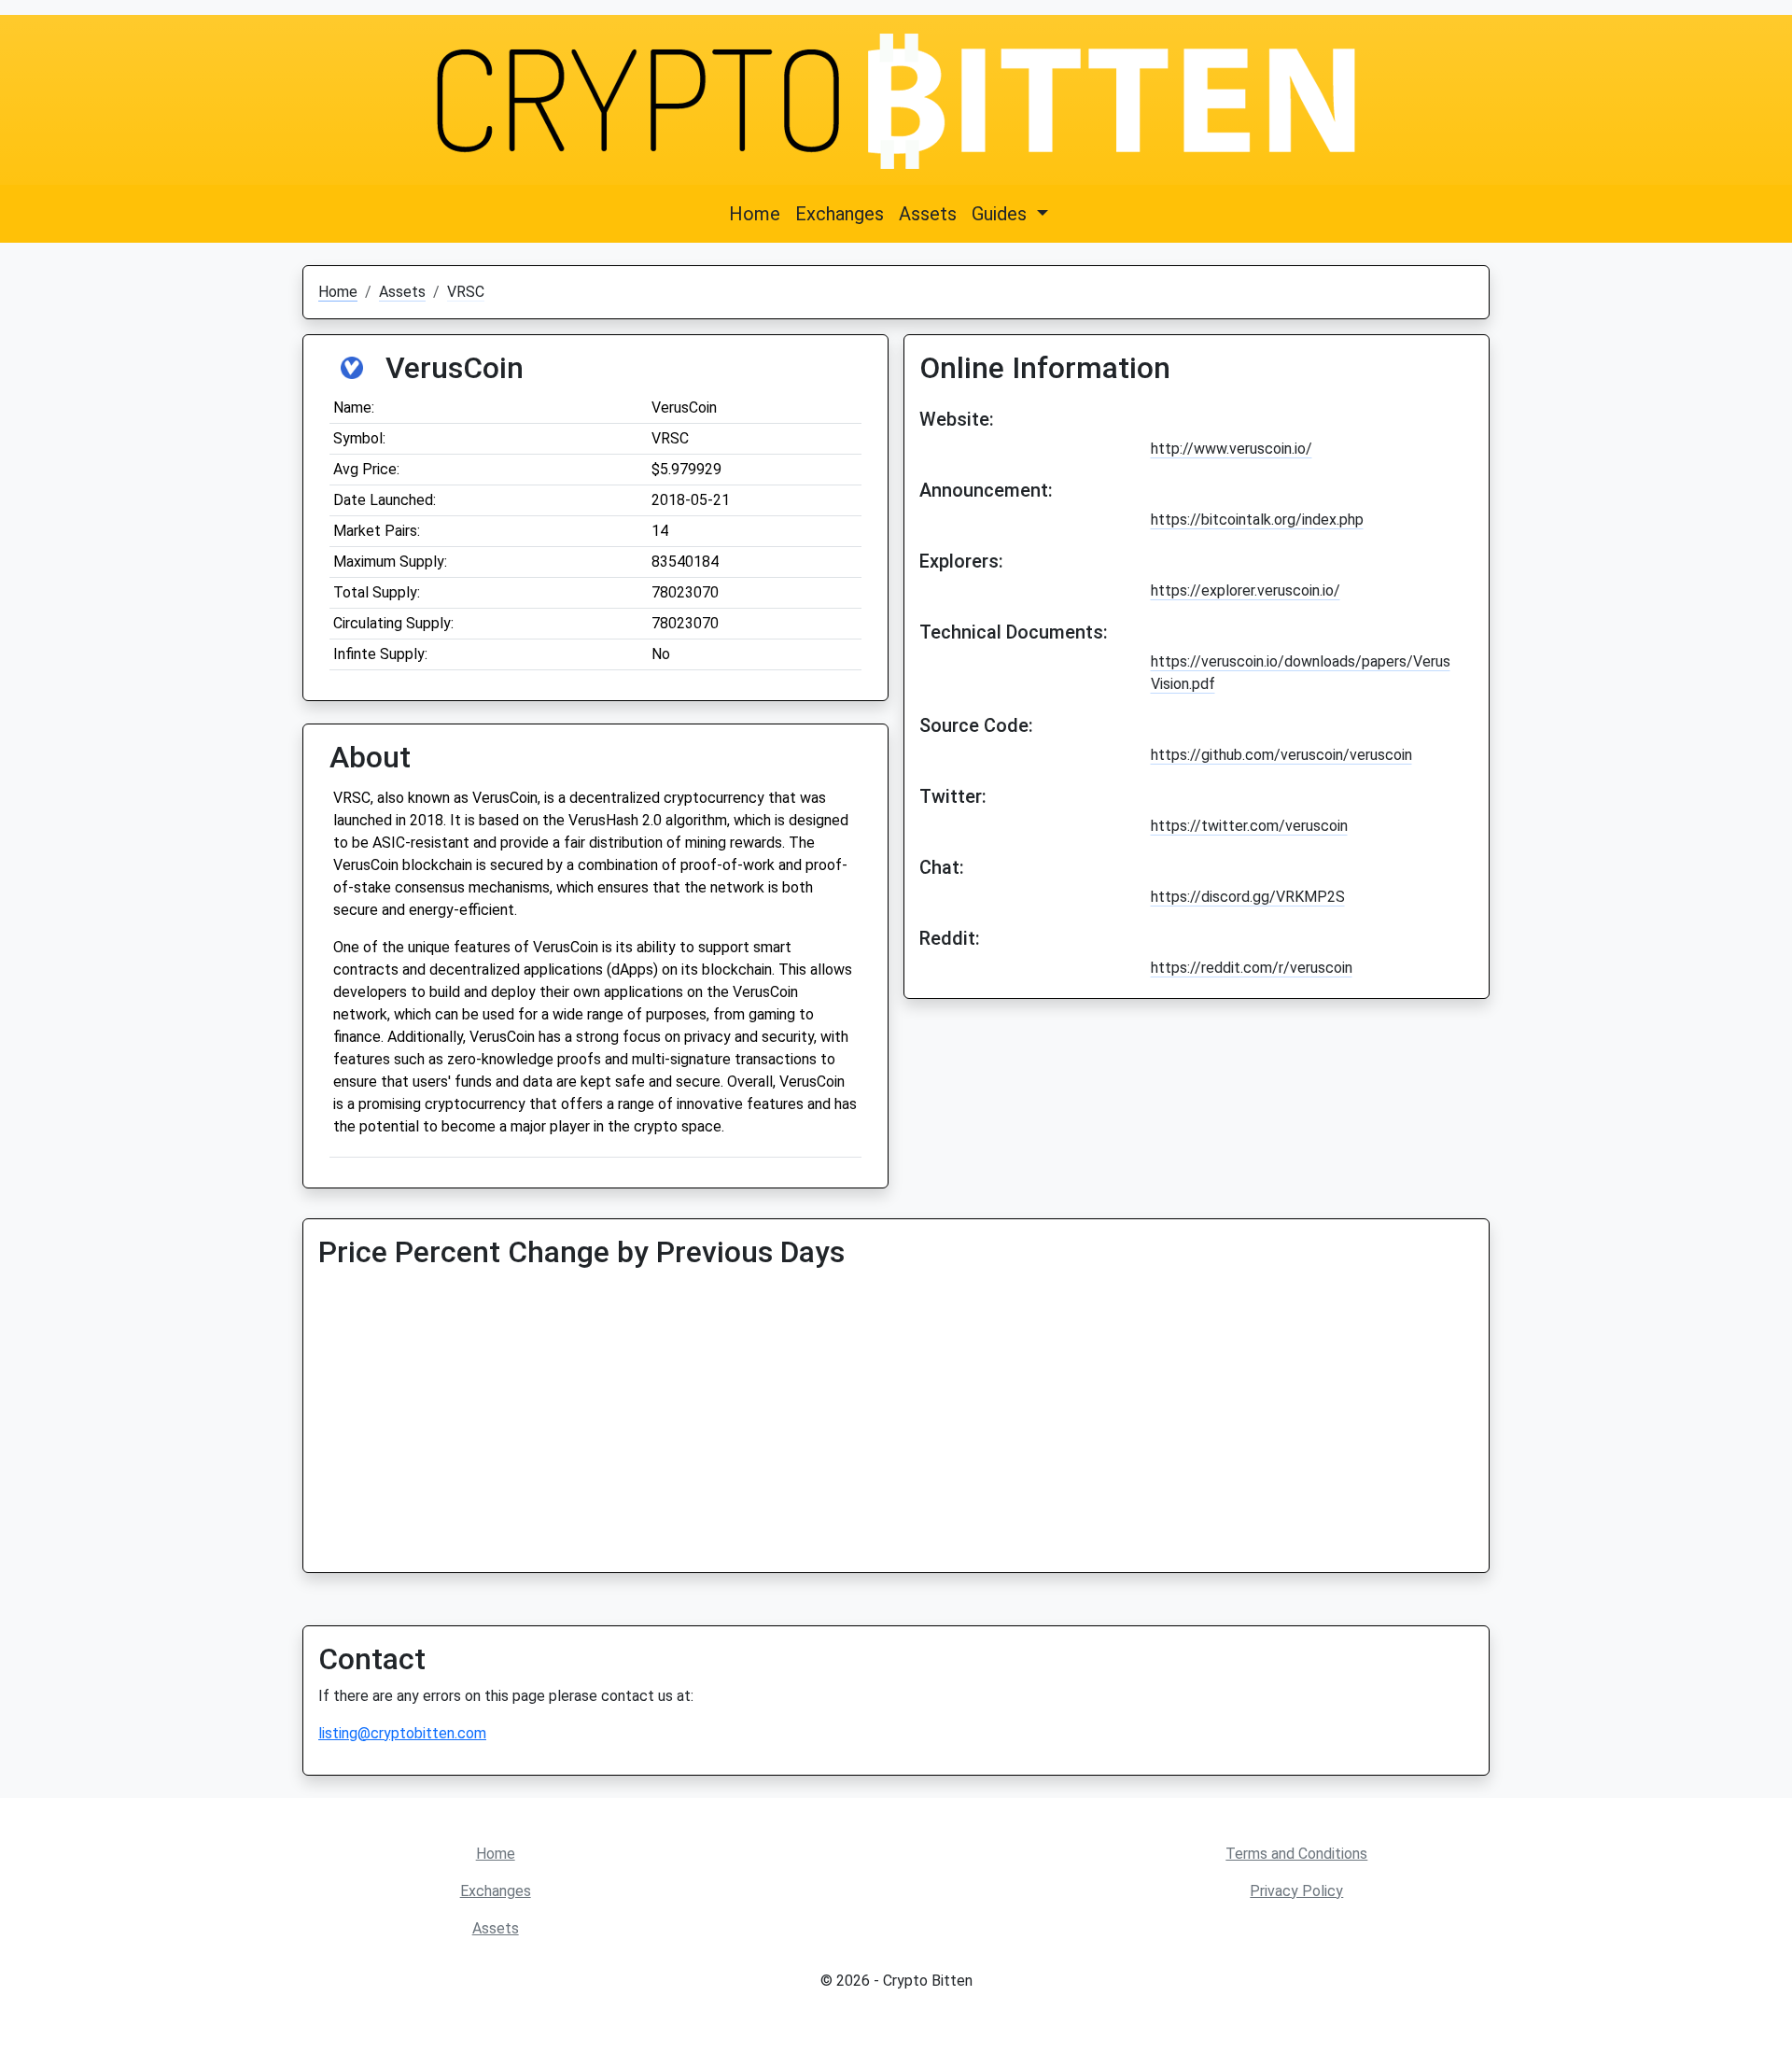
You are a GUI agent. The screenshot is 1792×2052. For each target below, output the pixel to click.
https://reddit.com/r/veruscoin (1252, 968)
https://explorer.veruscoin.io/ (1246, 590)
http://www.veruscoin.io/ (1232, 449)
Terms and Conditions (1296, 1854)
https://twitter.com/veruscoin (1249, 826)
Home (755, 214)
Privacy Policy (1296, 1891)
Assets (928, 214)
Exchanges (840, 214)
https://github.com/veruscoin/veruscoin (1281, 755)
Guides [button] (1001, 214)
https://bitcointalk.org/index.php (1257, 520)
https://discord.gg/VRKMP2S (1248, 897)
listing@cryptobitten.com (402, 1733)
